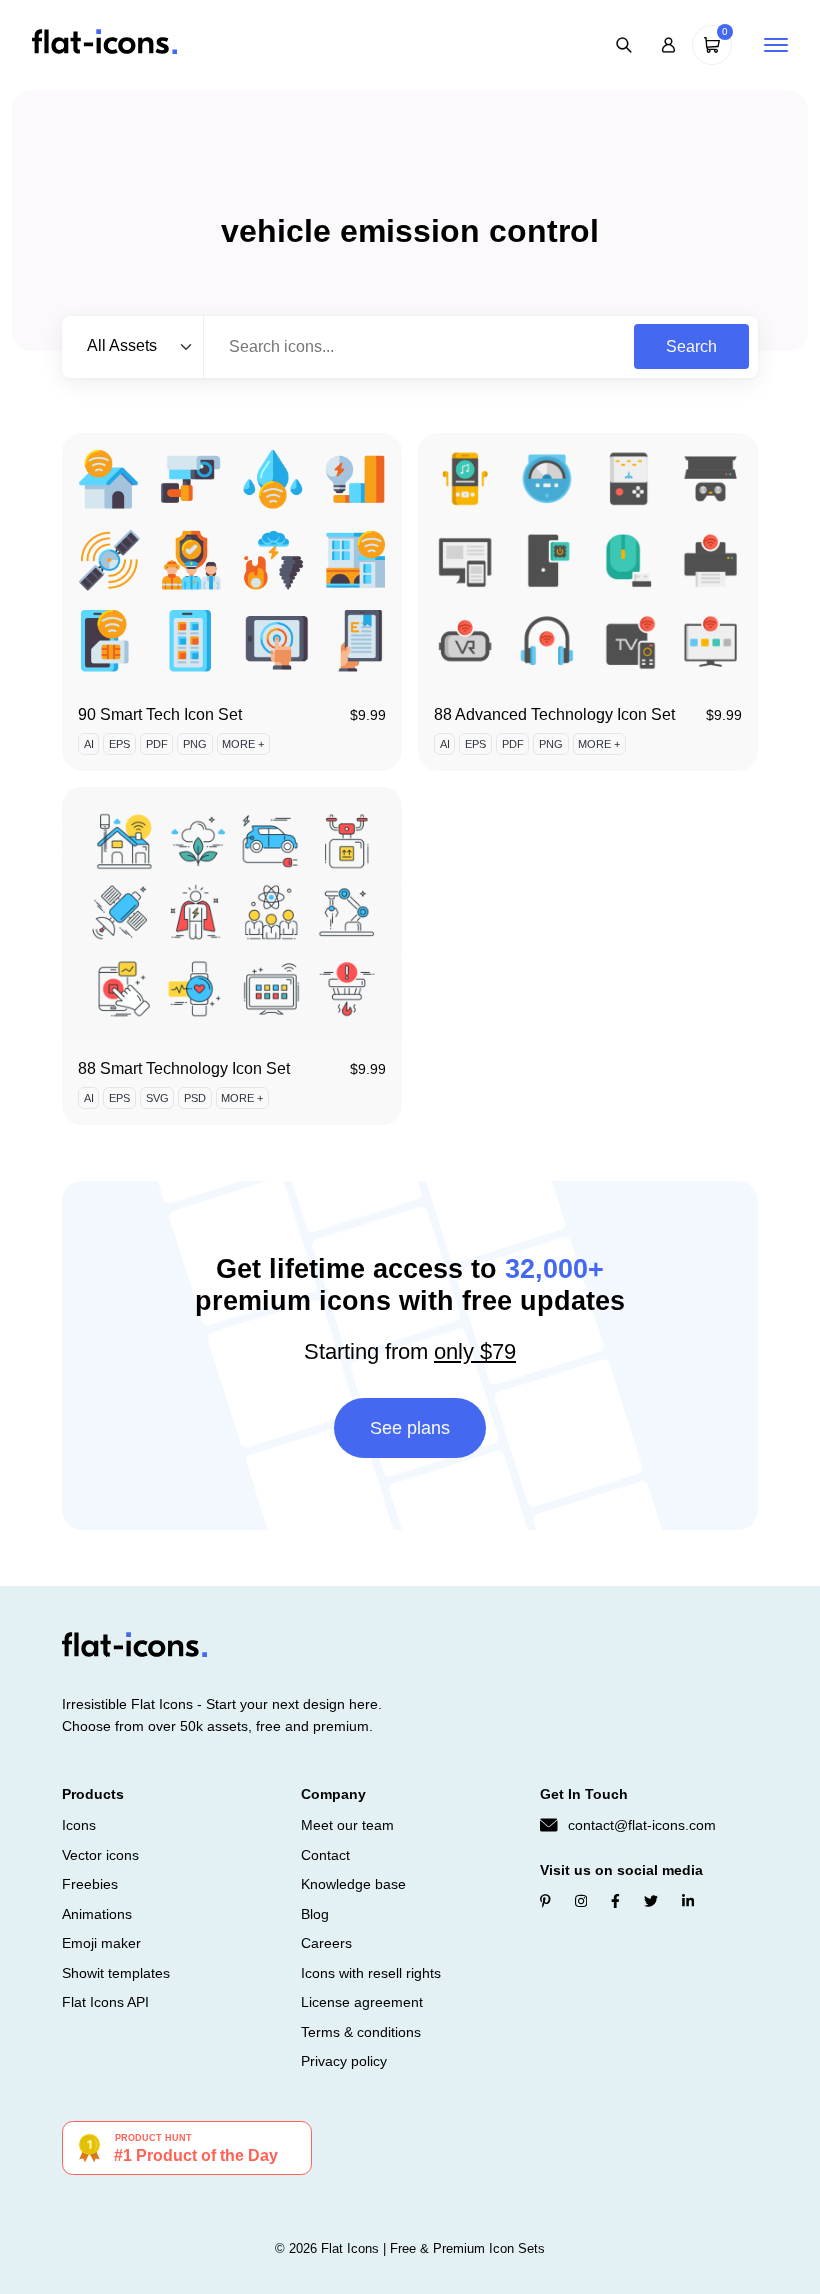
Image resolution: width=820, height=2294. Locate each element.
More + (243, 744)
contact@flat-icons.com (642, 1825)
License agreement (362, 2002)
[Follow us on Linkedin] (688, 1901)
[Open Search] (624, 45)
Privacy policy (344, 2061)
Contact (325, 1855)
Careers (326, 1943)
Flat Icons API (105, 2002)
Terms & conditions (361, 2032)
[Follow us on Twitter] (651, 1901)
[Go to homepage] (104, 43)
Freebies (90, 1884)
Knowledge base (353, 1884)
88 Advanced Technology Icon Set (554, 714)
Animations (97, 1914)
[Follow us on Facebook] (615, 1901)
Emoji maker (101, 1943)
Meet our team (347, 1825)
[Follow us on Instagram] (581, 1901)
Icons (79, 1825)
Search (691, 346)
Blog (315, 1914)
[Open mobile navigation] (776, 45)
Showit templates (116, 1973)
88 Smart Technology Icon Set (184, 1068)
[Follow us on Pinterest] (545, 1901)
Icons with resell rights (371, 1973)
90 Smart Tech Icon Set (160, 714)
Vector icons (100, 1855)
